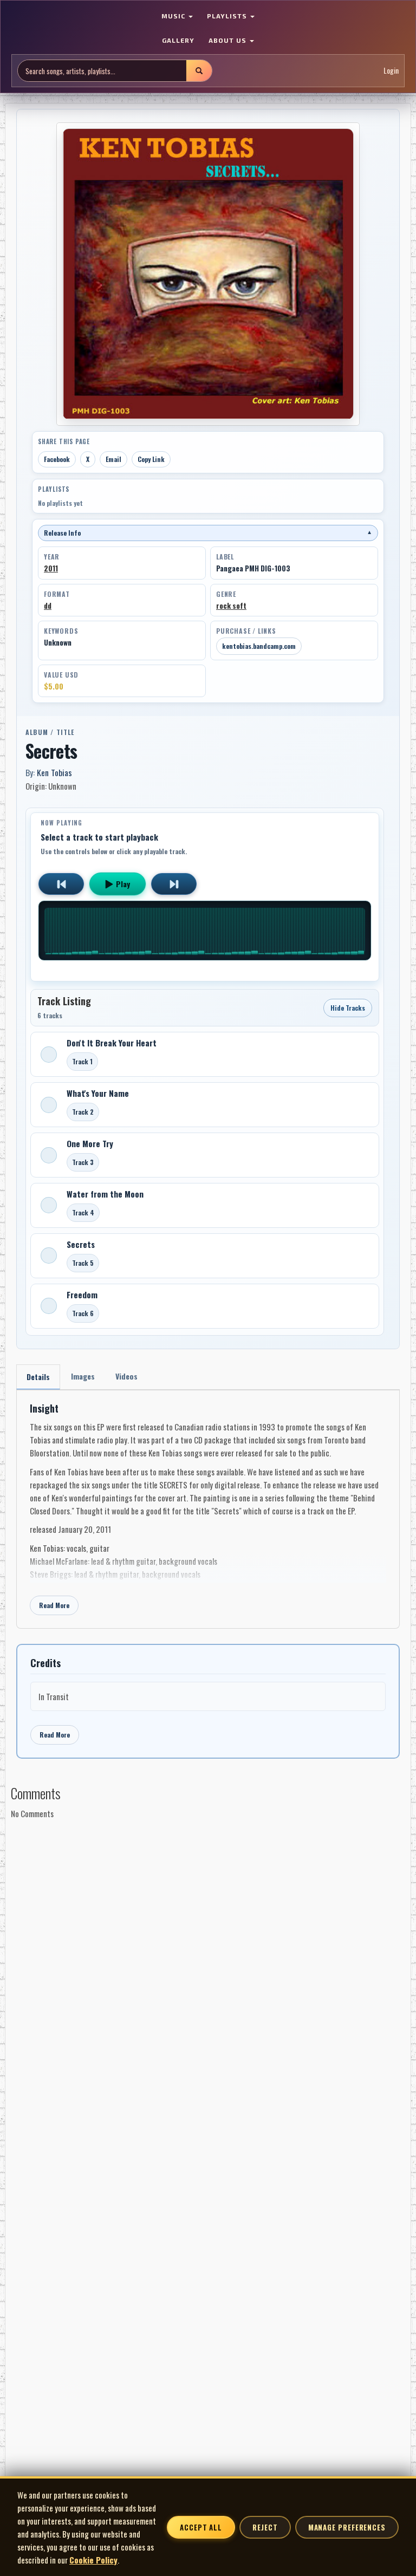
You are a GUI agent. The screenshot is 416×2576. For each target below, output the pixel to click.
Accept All (201, 2527)
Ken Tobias (54, 772)
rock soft (231, 606)
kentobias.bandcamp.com (259, 646)
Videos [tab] (126, 1376)
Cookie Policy (93, 2560)
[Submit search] (199, 71)
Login (391, 70)
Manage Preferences (347, 2527)
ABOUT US (229, 40)
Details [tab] (38, 1377)
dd (48, 606)
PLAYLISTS (228, 16)
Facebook (57, 459)
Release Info (208, 533)
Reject (265, 2527)
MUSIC (174, 16)
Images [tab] (83, 1376)
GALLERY (178, 40)
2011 (51, 568)
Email (113, 459)
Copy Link (151, 459)
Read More (54, 1605)
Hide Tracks (348, 1008)
